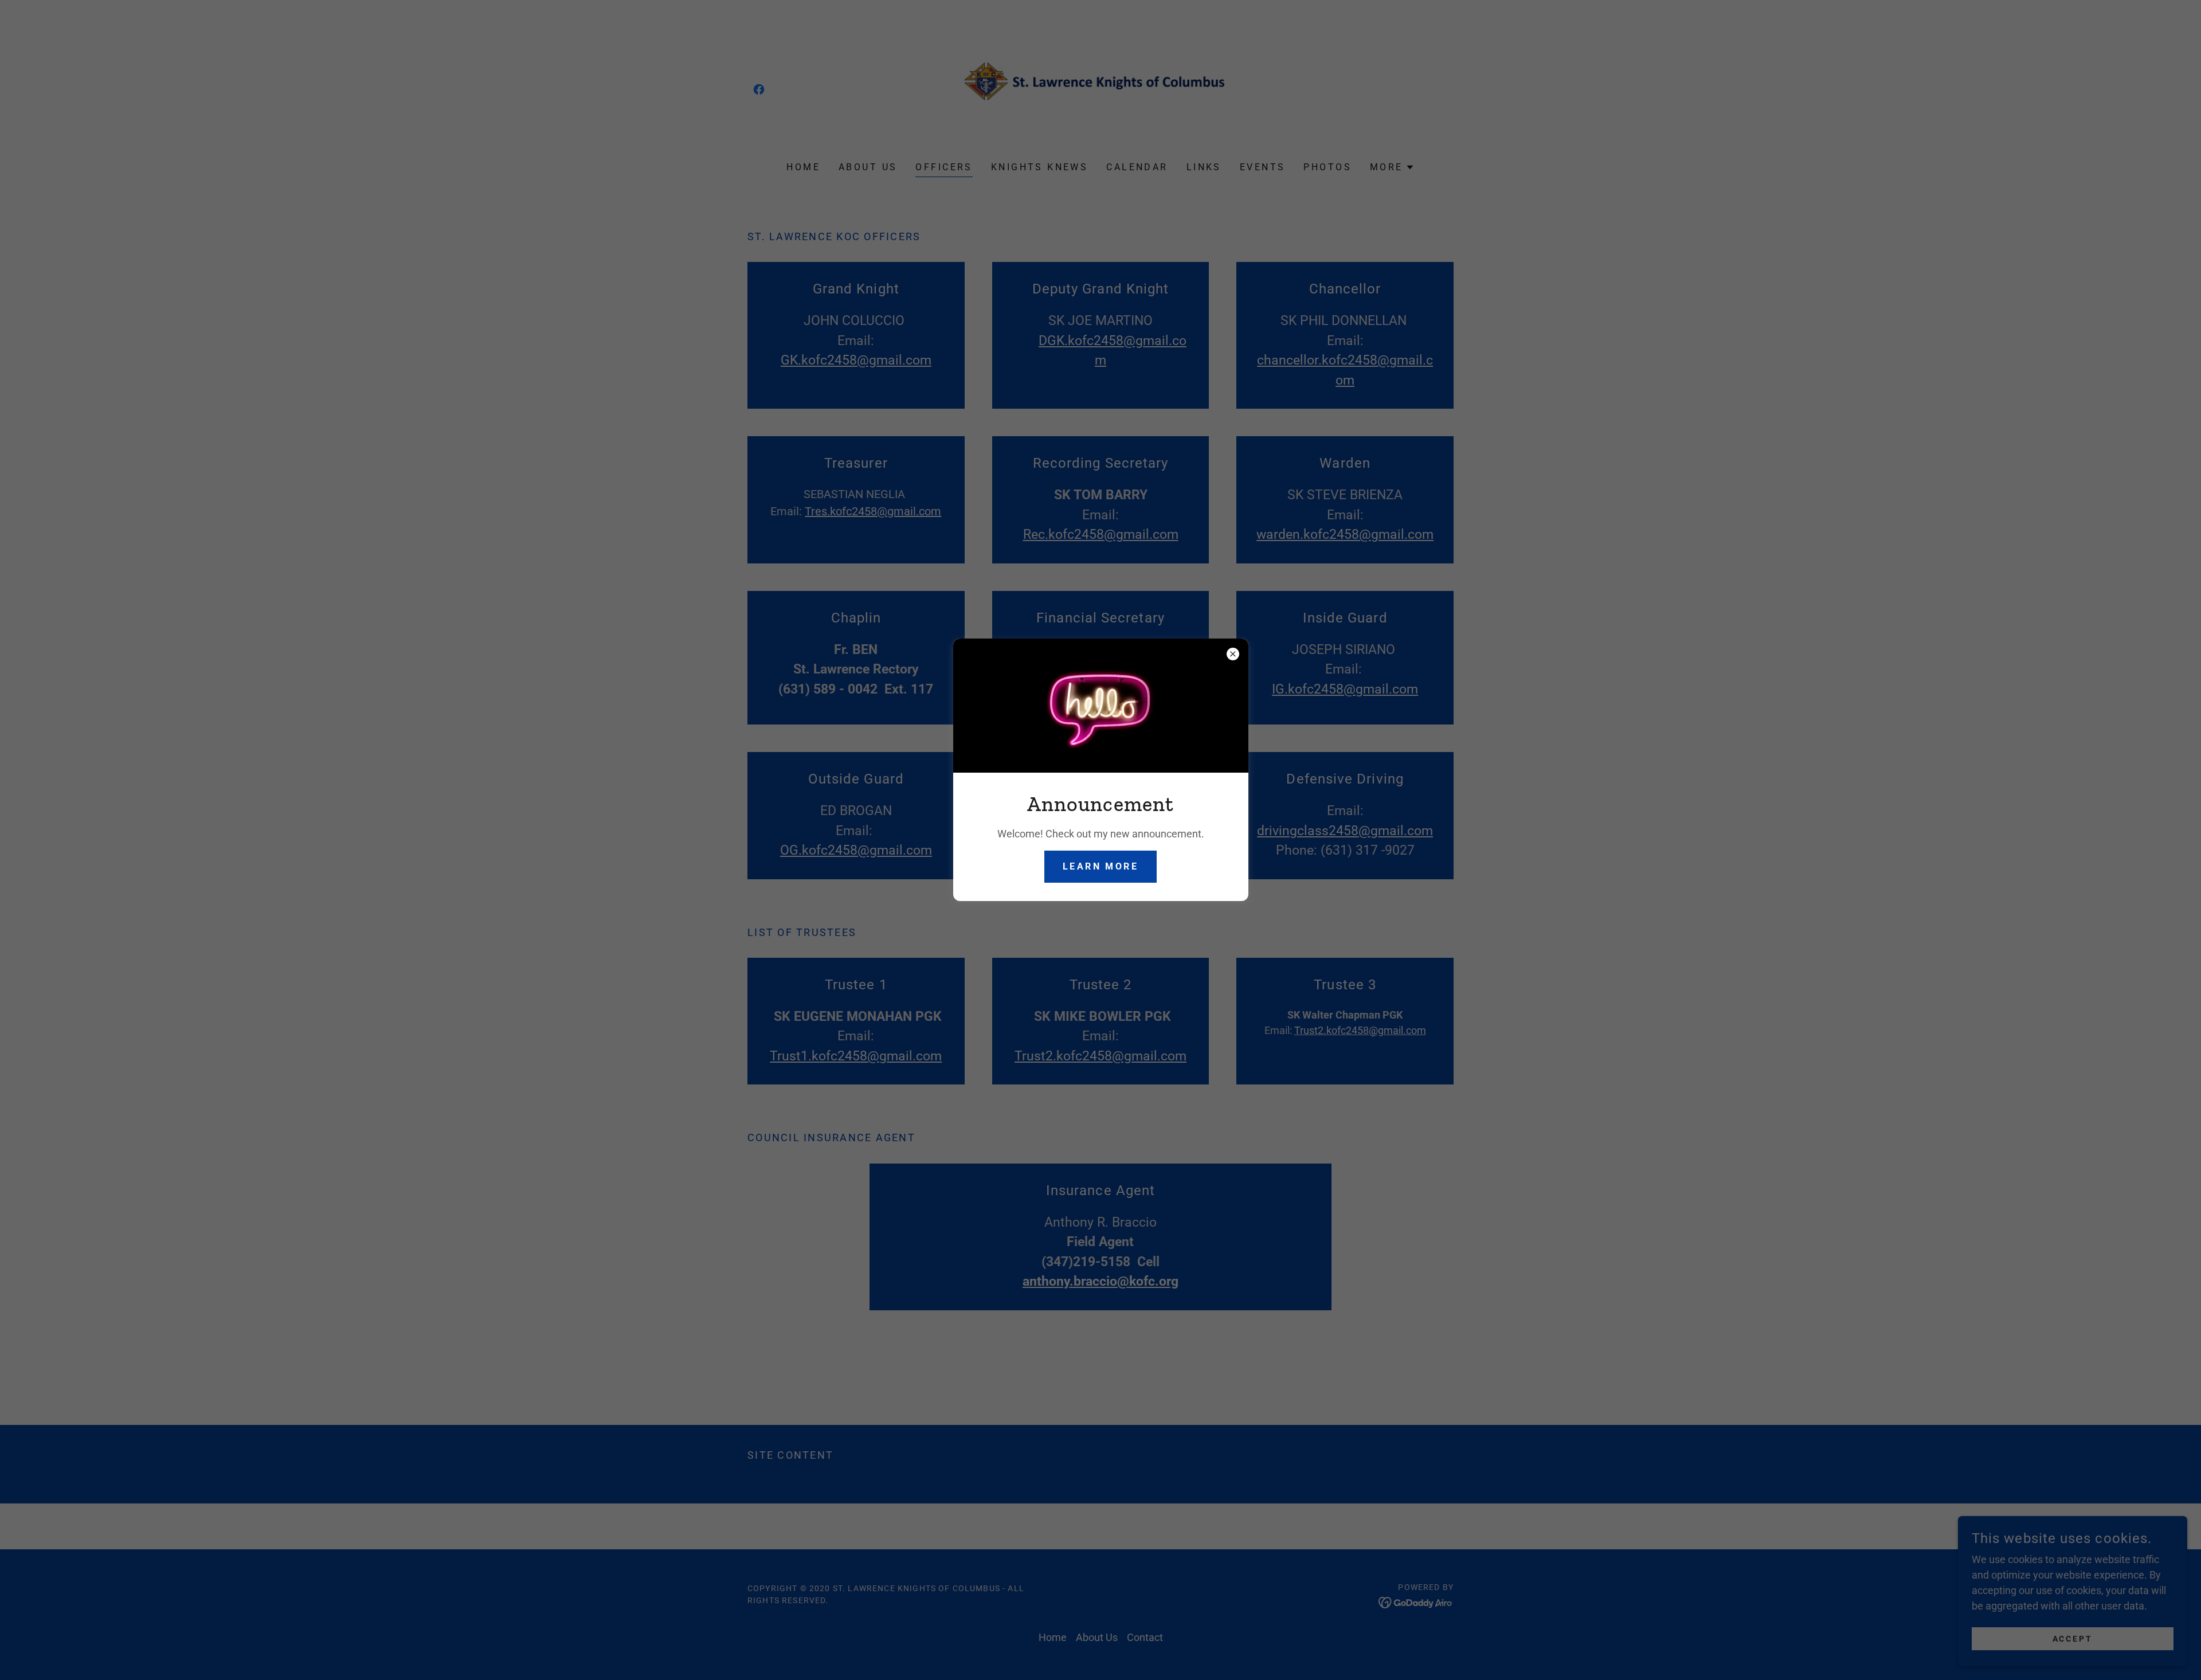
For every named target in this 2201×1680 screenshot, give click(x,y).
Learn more (1100, 866)
